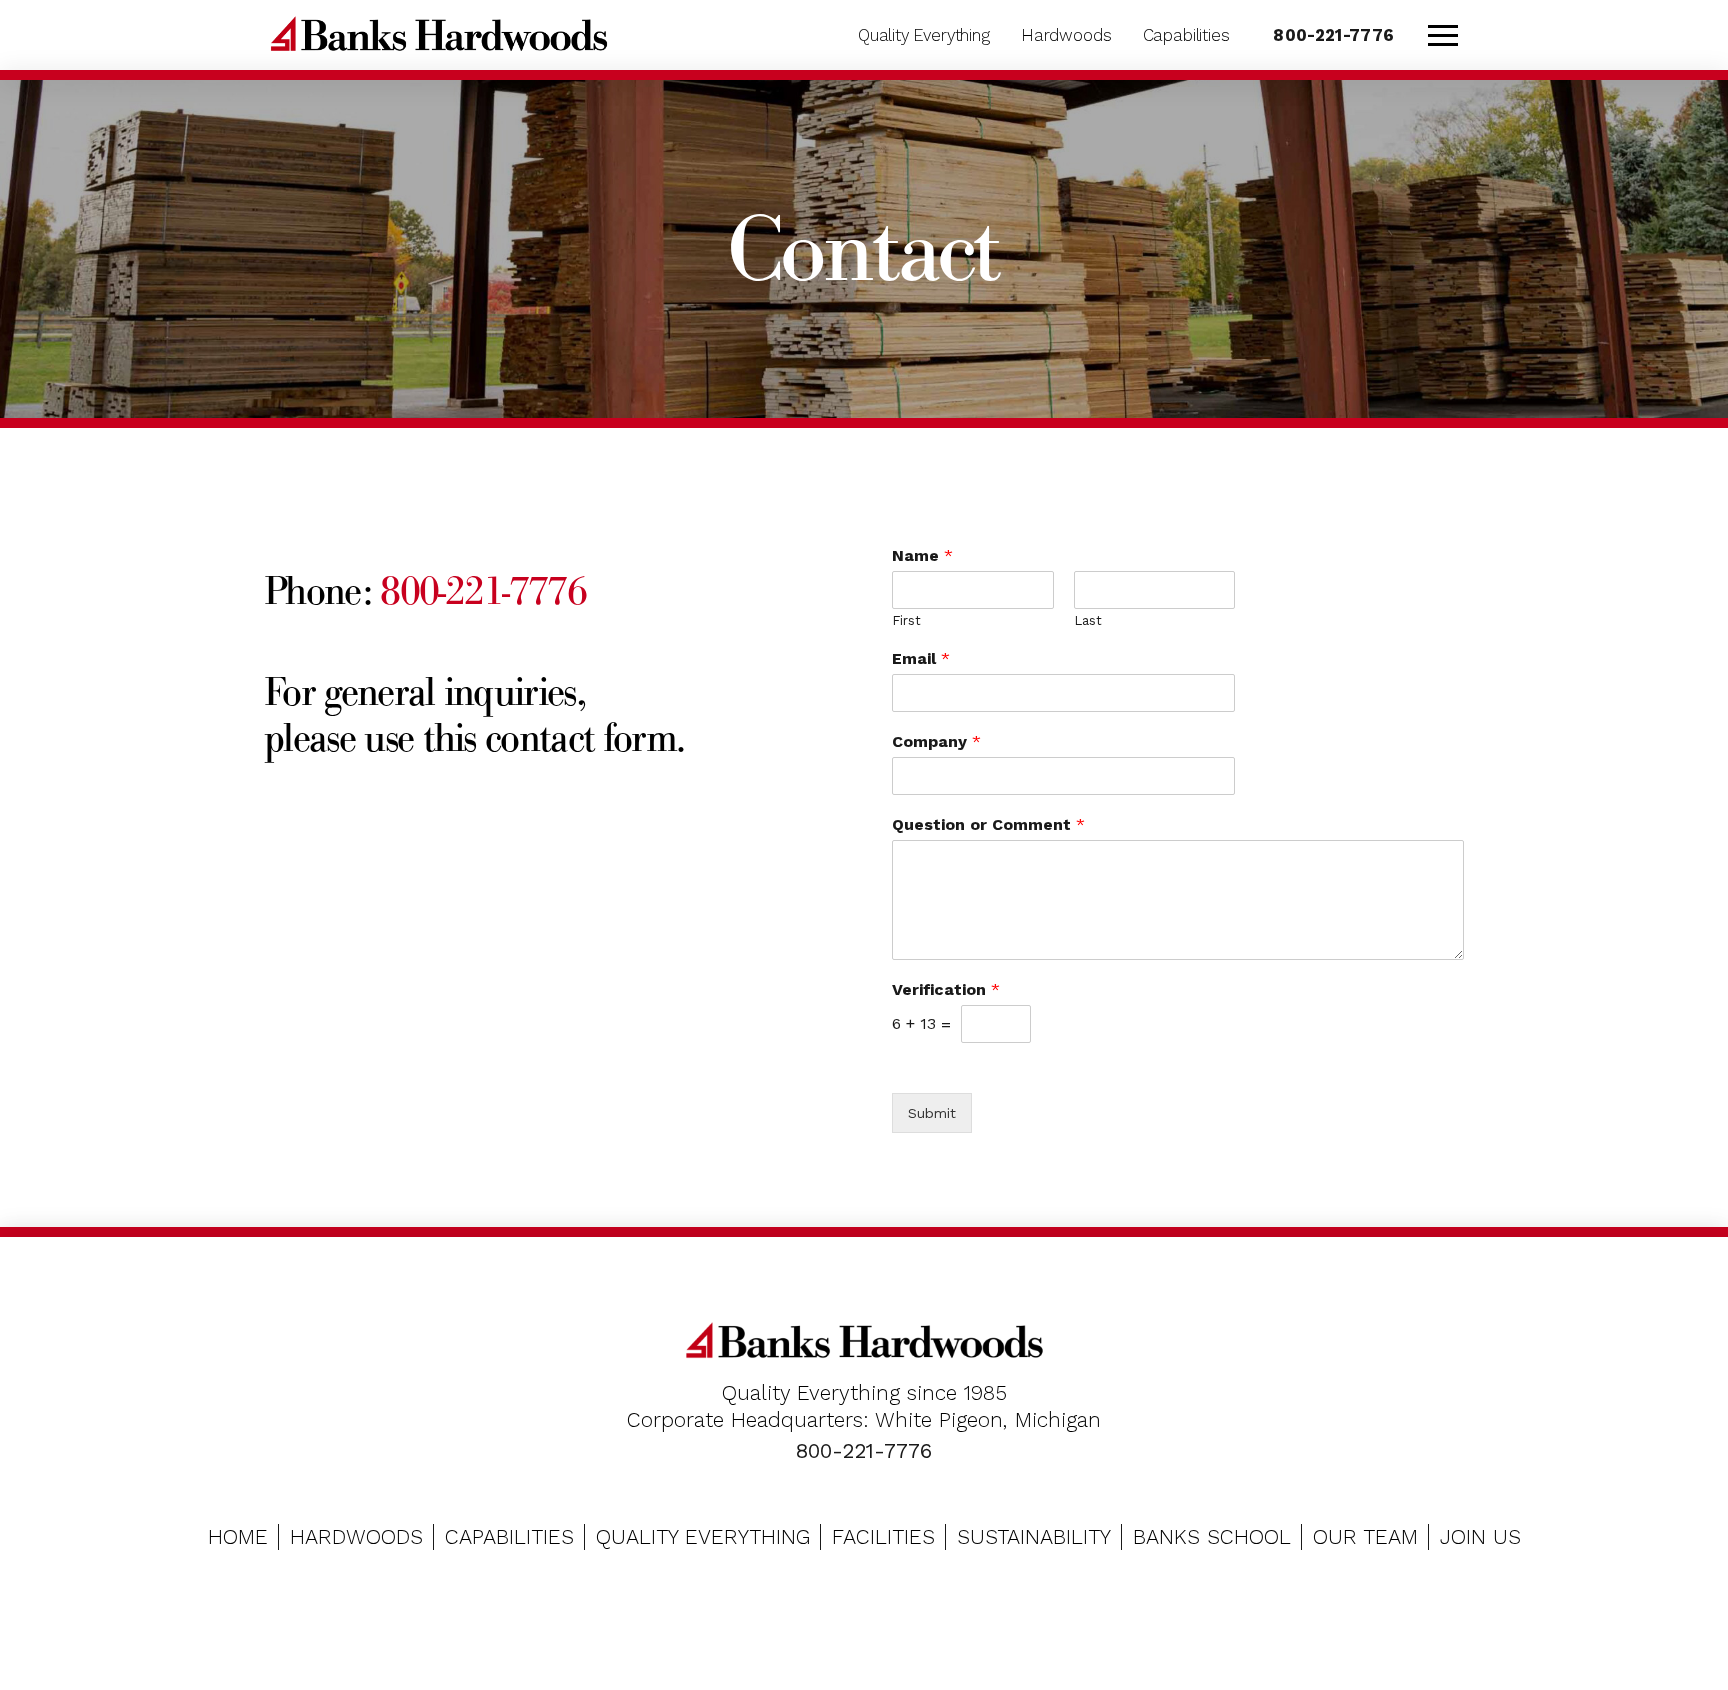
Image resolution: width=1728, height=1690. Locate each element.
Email (921, 658)
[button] (1443, 35)
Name (922, 555)
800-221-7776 (483, 590)
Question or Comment (988, 824)
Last (1088, 620)
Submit (932, 1113)
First (906, 620)
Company (936, 741)
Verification (946, 989)
